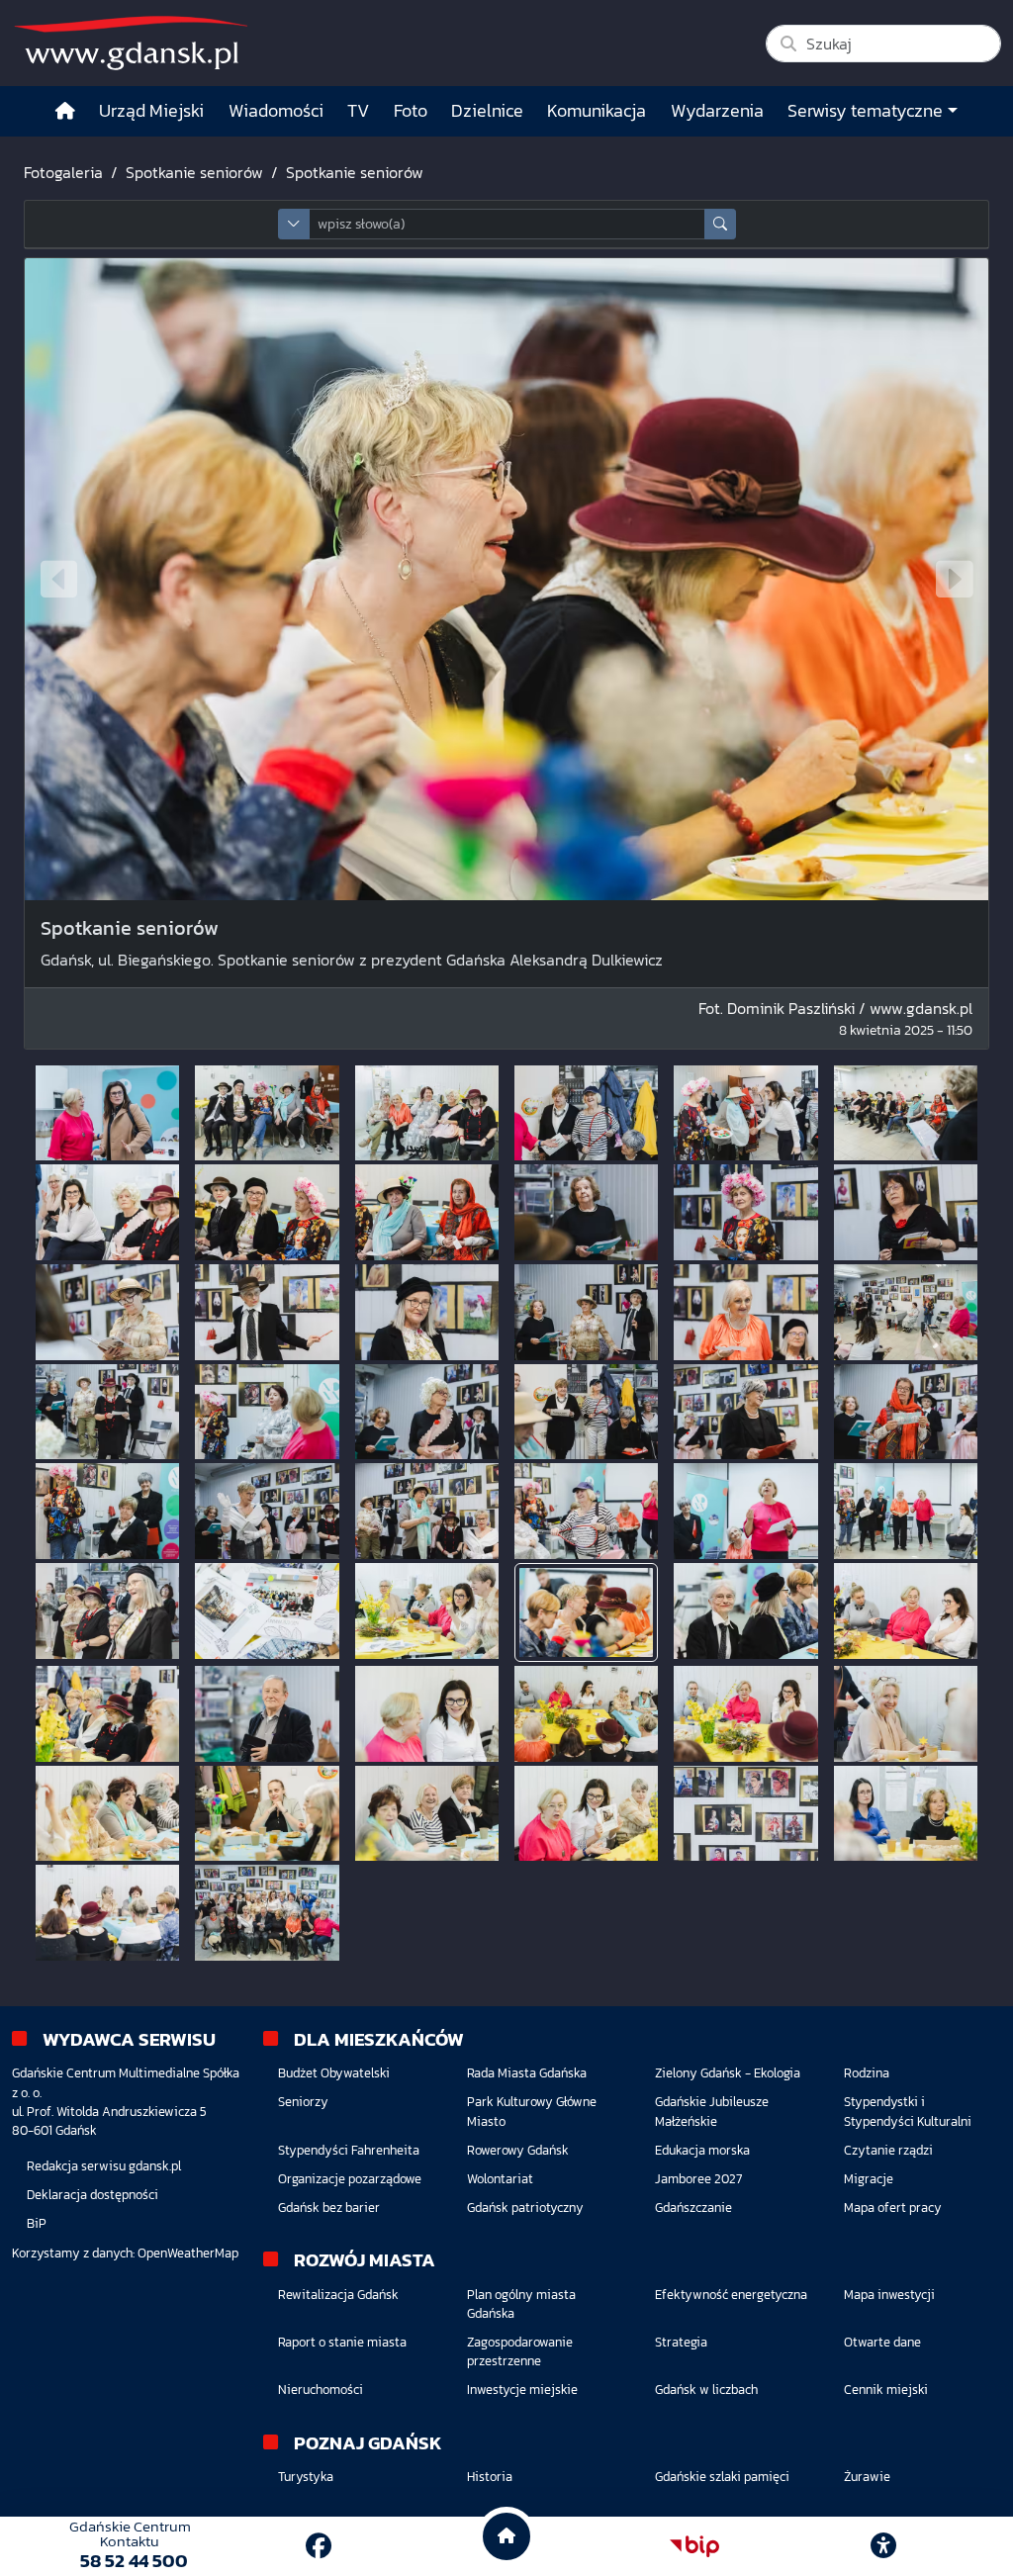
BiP (37, 2223)
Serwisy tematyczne (865, 111)
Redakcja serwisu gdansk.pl (104, 2166)
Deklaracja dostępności (92, 2195)
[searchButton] (720, 224)
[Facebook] (319, 2546)
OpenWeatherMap (188, 2253)
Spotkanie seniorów (194, 172)
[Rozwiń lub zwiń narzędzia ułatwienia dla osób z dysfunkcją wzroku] (883, 2546)
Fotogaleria (63, 172)
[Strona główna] (65, 111)
